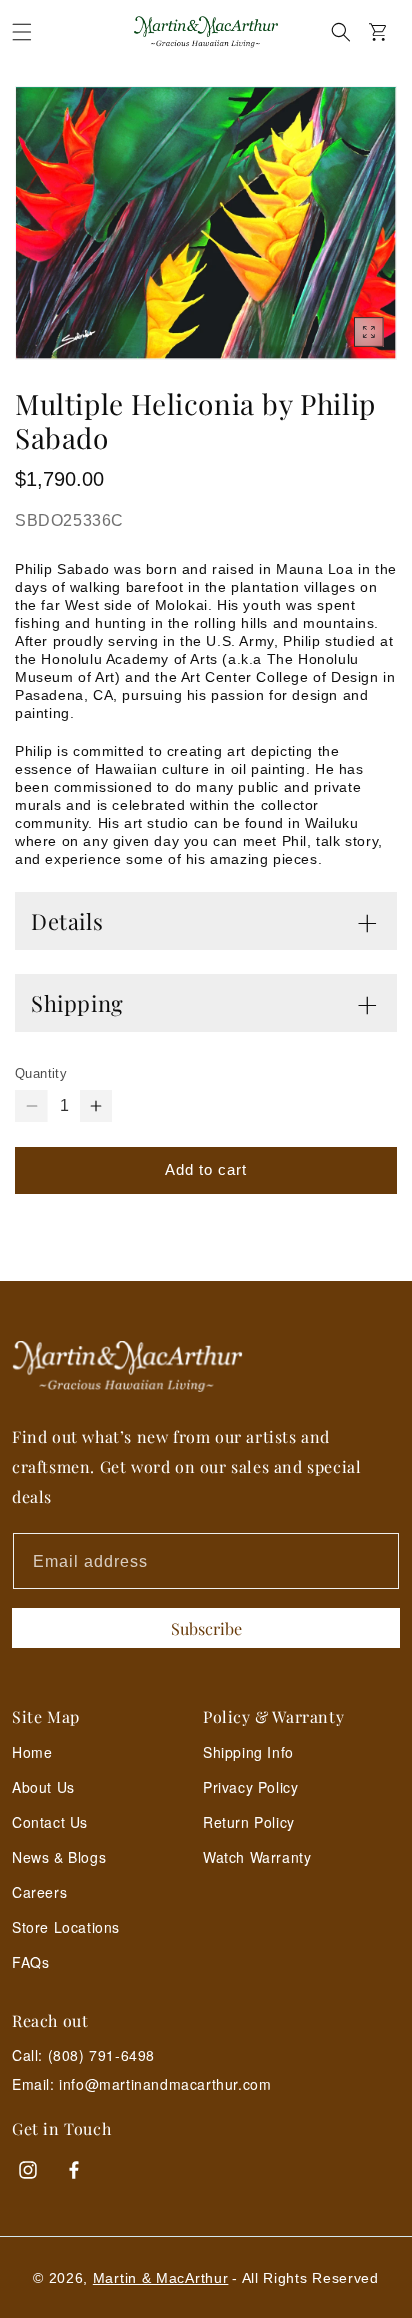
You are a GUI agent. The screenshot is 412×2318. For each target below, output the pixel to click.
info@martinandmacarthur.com (165, 2084)
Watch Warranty (257, 1857)
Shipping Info (248, 1752)
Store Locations (66, 1927)
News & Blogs (59, 1857)
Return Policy (249, 1822)
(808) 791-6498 (101, 2055)
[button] (22, 32)
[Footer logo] (206, 1366)
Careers (39, 1892)
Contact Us (50, 1822)
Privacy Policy (250, 1787)
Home (32, 1752)
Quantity (41, 1073)
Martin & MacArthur (161, 2278)
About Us (43, 1787)
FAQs (30, 1962)
